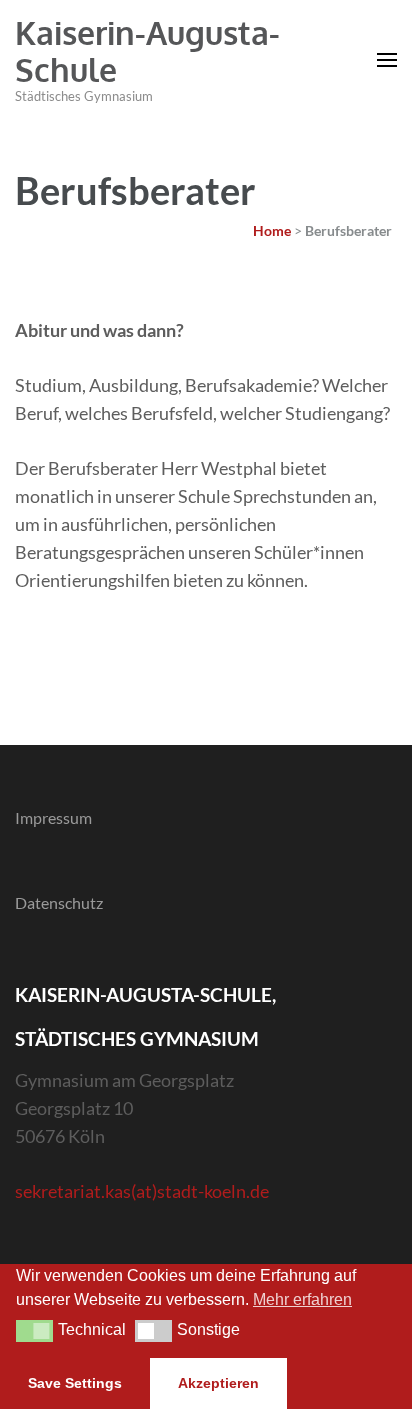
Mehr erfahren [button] (302, 1299)
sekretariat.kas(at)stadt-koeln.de (142, 1191)
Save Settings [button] (75, 1383)
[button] (34, 1331)
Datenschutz (59, 902)
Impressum (53, 817)
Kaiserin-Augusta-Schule (147, 51)
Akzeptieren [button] (218, 1383)
